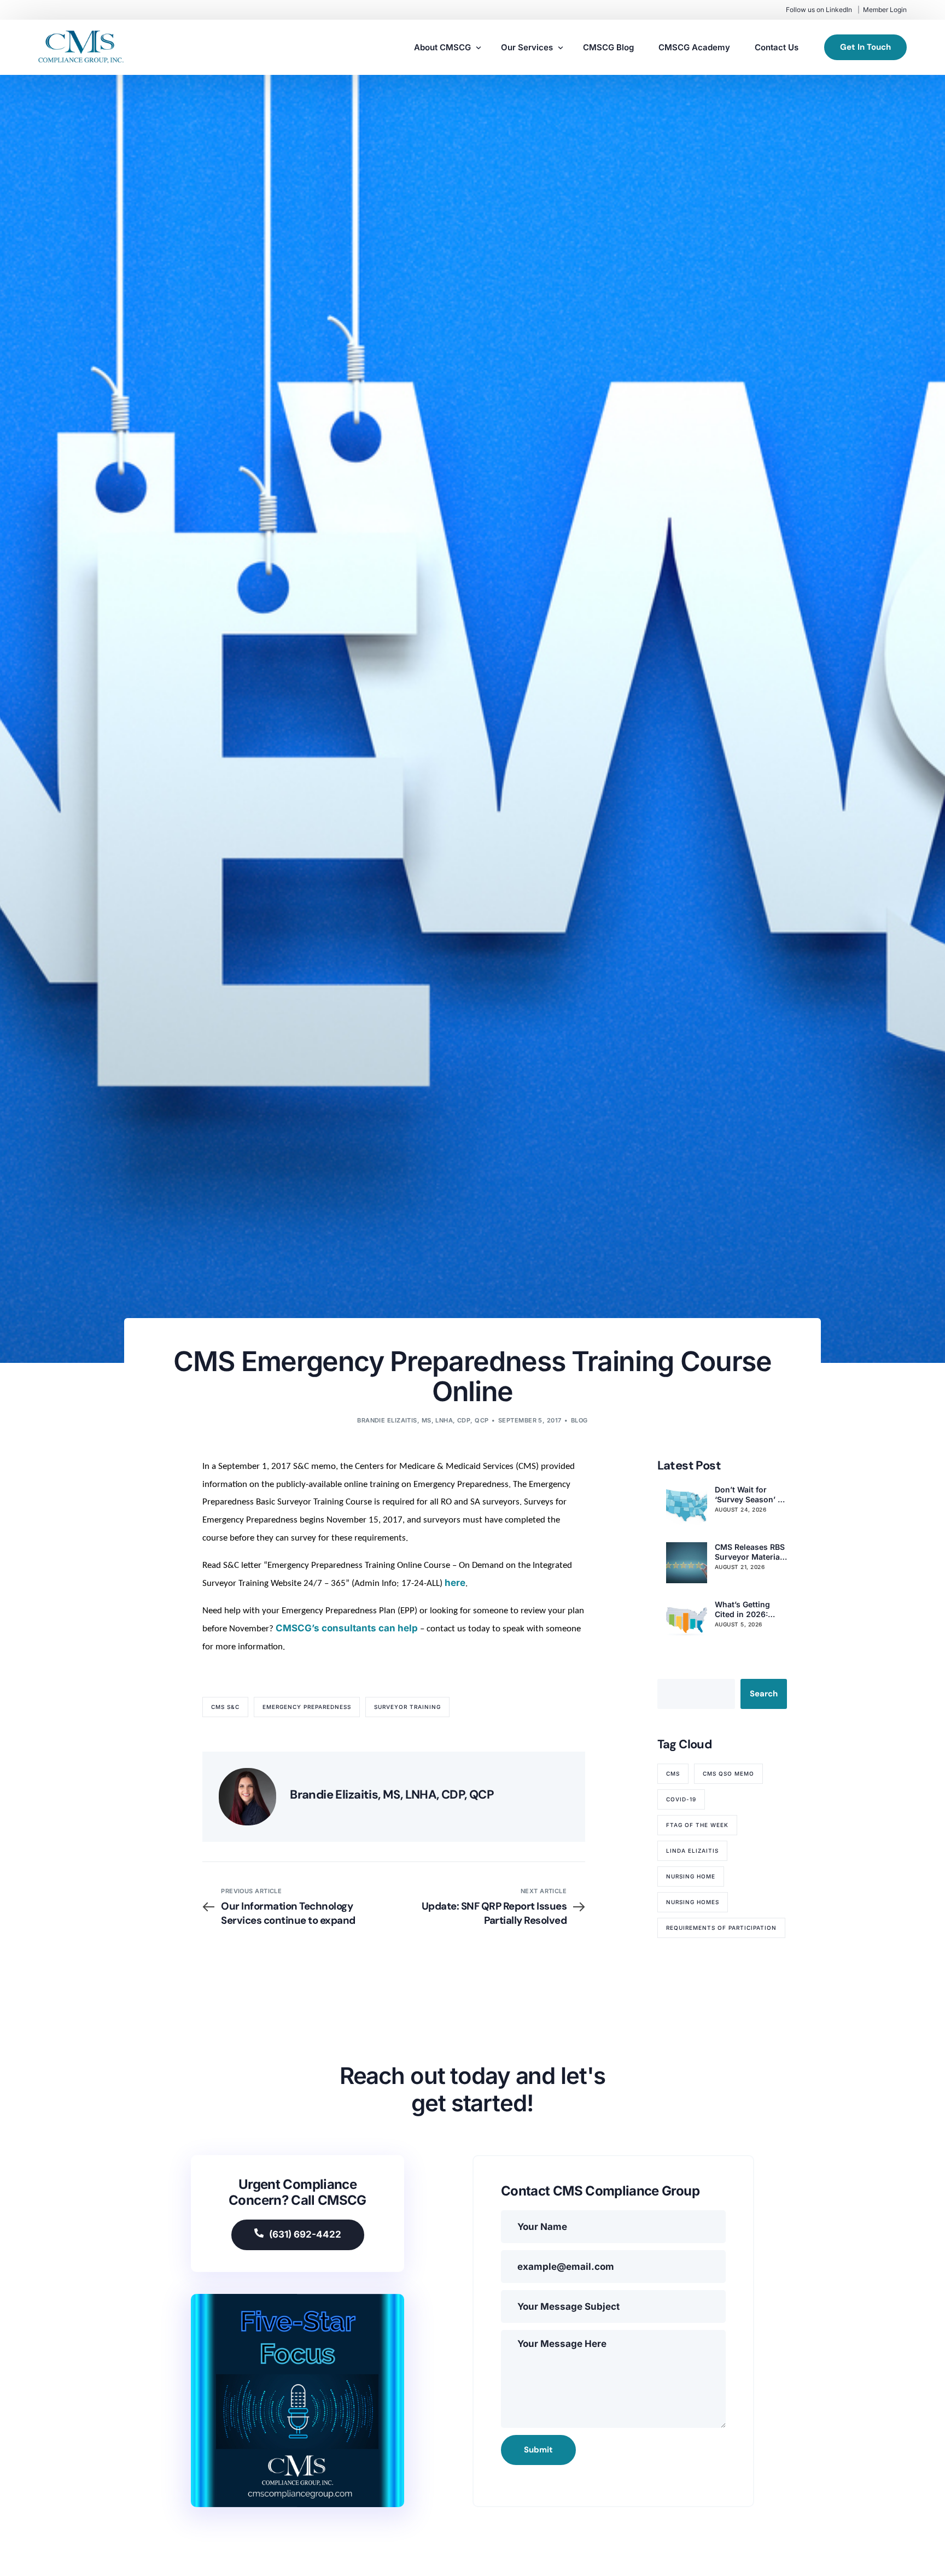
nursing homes (693, 1902)
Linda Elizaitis (692, 1851)
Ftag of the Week (697, 1825)
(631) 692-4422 (305, 2234)
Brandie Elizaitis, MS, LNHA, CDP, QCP (423, 1420)
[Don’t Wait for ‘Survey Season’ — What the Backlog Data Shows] (687, 1505)
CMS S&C (225, 1707)
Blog (579, 1420)
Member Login (885, 10)
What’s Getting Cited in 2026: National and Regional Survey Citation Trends (745, 1609)
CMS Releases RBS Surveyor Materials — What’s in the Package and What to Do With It (751, 1552)
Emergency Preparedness (307, 1707)
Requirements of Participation (721, 1928)
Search (764, 1694)
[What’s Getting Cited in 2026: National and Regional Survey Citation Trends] (687, 1620)
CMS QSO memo (728, 1773)
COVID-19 (681, 1799)
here (455, 1583)
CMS (673, 1773)
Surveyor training (407, 1707)
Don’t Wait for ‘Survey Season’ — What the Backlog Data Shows (750, 1495)
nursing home (691, 1876)
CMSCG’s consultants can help (347, 1628)
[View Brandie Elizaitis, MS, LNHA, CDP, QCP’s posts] (247, 1797)
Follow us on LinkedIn (819, 10)
